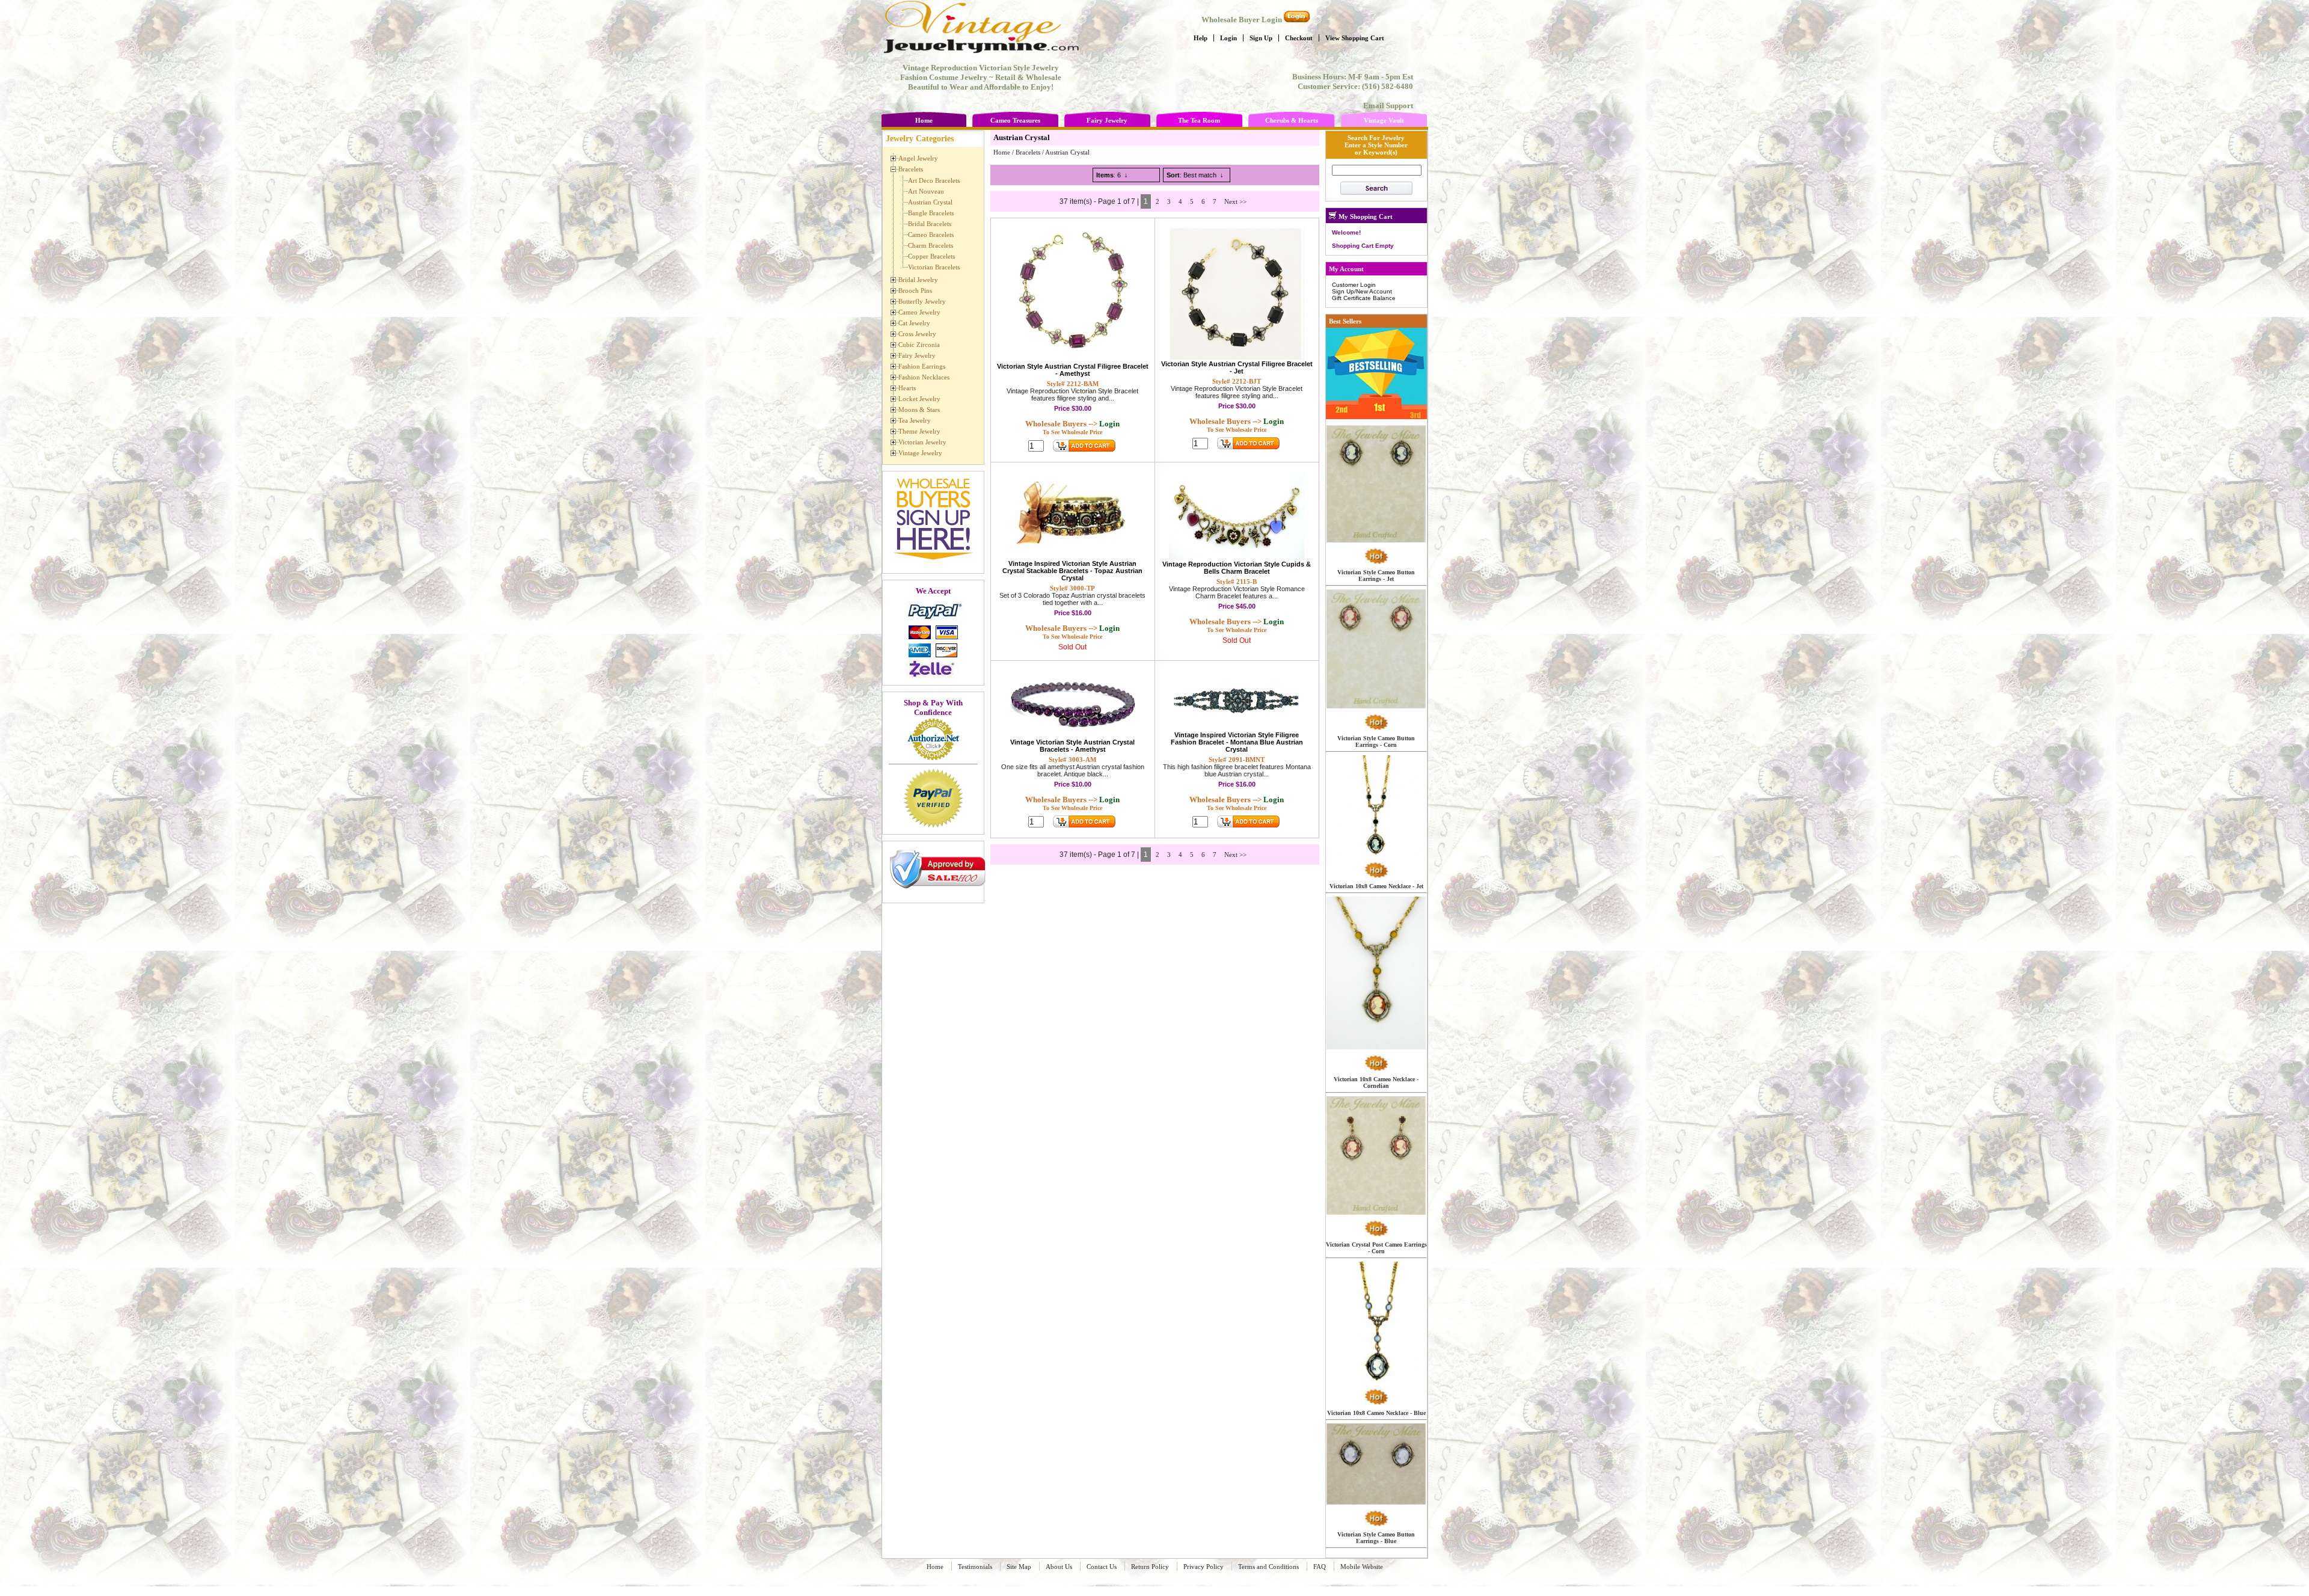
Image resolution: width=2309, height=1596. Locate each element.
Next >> (1235, 201)
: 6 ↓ (1112, 175)
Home (924, 120)
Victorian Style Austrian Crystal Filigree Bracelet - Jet (1237, 367)
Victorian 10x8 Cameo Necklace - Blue (1376, 1413)
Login (1228, 38)
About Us (1059, 1567)
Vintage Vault (1384, 120)
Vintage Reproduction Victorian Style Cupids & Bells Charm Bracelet (1237, 568)
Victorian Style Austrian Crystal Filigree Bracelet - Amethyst (1073, 370)
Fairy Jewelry (1107, 120)
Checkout (1299, 38)
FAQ (1320, 1567)
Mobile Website (1362, 1567)
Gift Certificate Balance (1364, 298)
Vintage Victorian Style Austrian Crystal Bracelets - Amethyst (1072, 746)
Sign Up (1261, 38)
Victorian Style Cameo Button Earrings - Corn (1376, 741)
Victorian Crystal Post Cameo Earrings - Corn (1376, 1248)
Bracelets (1028, 152)
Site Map (1019, 1567)
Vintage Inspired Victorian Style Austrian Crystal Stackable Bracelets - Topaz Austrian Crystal (1072, 571)
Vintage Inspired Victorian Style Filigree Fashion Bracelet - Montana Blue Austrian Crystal (1237, 742)
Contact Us (1102, 1567)
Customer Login (1354, 285)
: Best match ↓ (1195, 175)
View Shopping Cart (1355, 38)
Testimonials (975, 1567)
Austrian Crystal (1067, 152)
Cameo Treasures (1015, 120)
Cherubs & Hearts (1292, 120)
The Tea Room (1199, 120)
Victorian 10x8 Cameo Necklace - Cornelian (1376, 1082)
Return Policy (1150, 1567)
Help (1200, 38)
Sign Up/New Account (1362, 291)
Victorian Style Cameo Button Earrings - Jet (1376, 575)
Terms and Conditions (1268, 1567)
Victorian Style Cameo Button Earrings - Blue (1376, 1538)
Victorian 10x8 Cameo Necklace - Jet (1376, 886)
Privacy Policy (1204, 1567)
